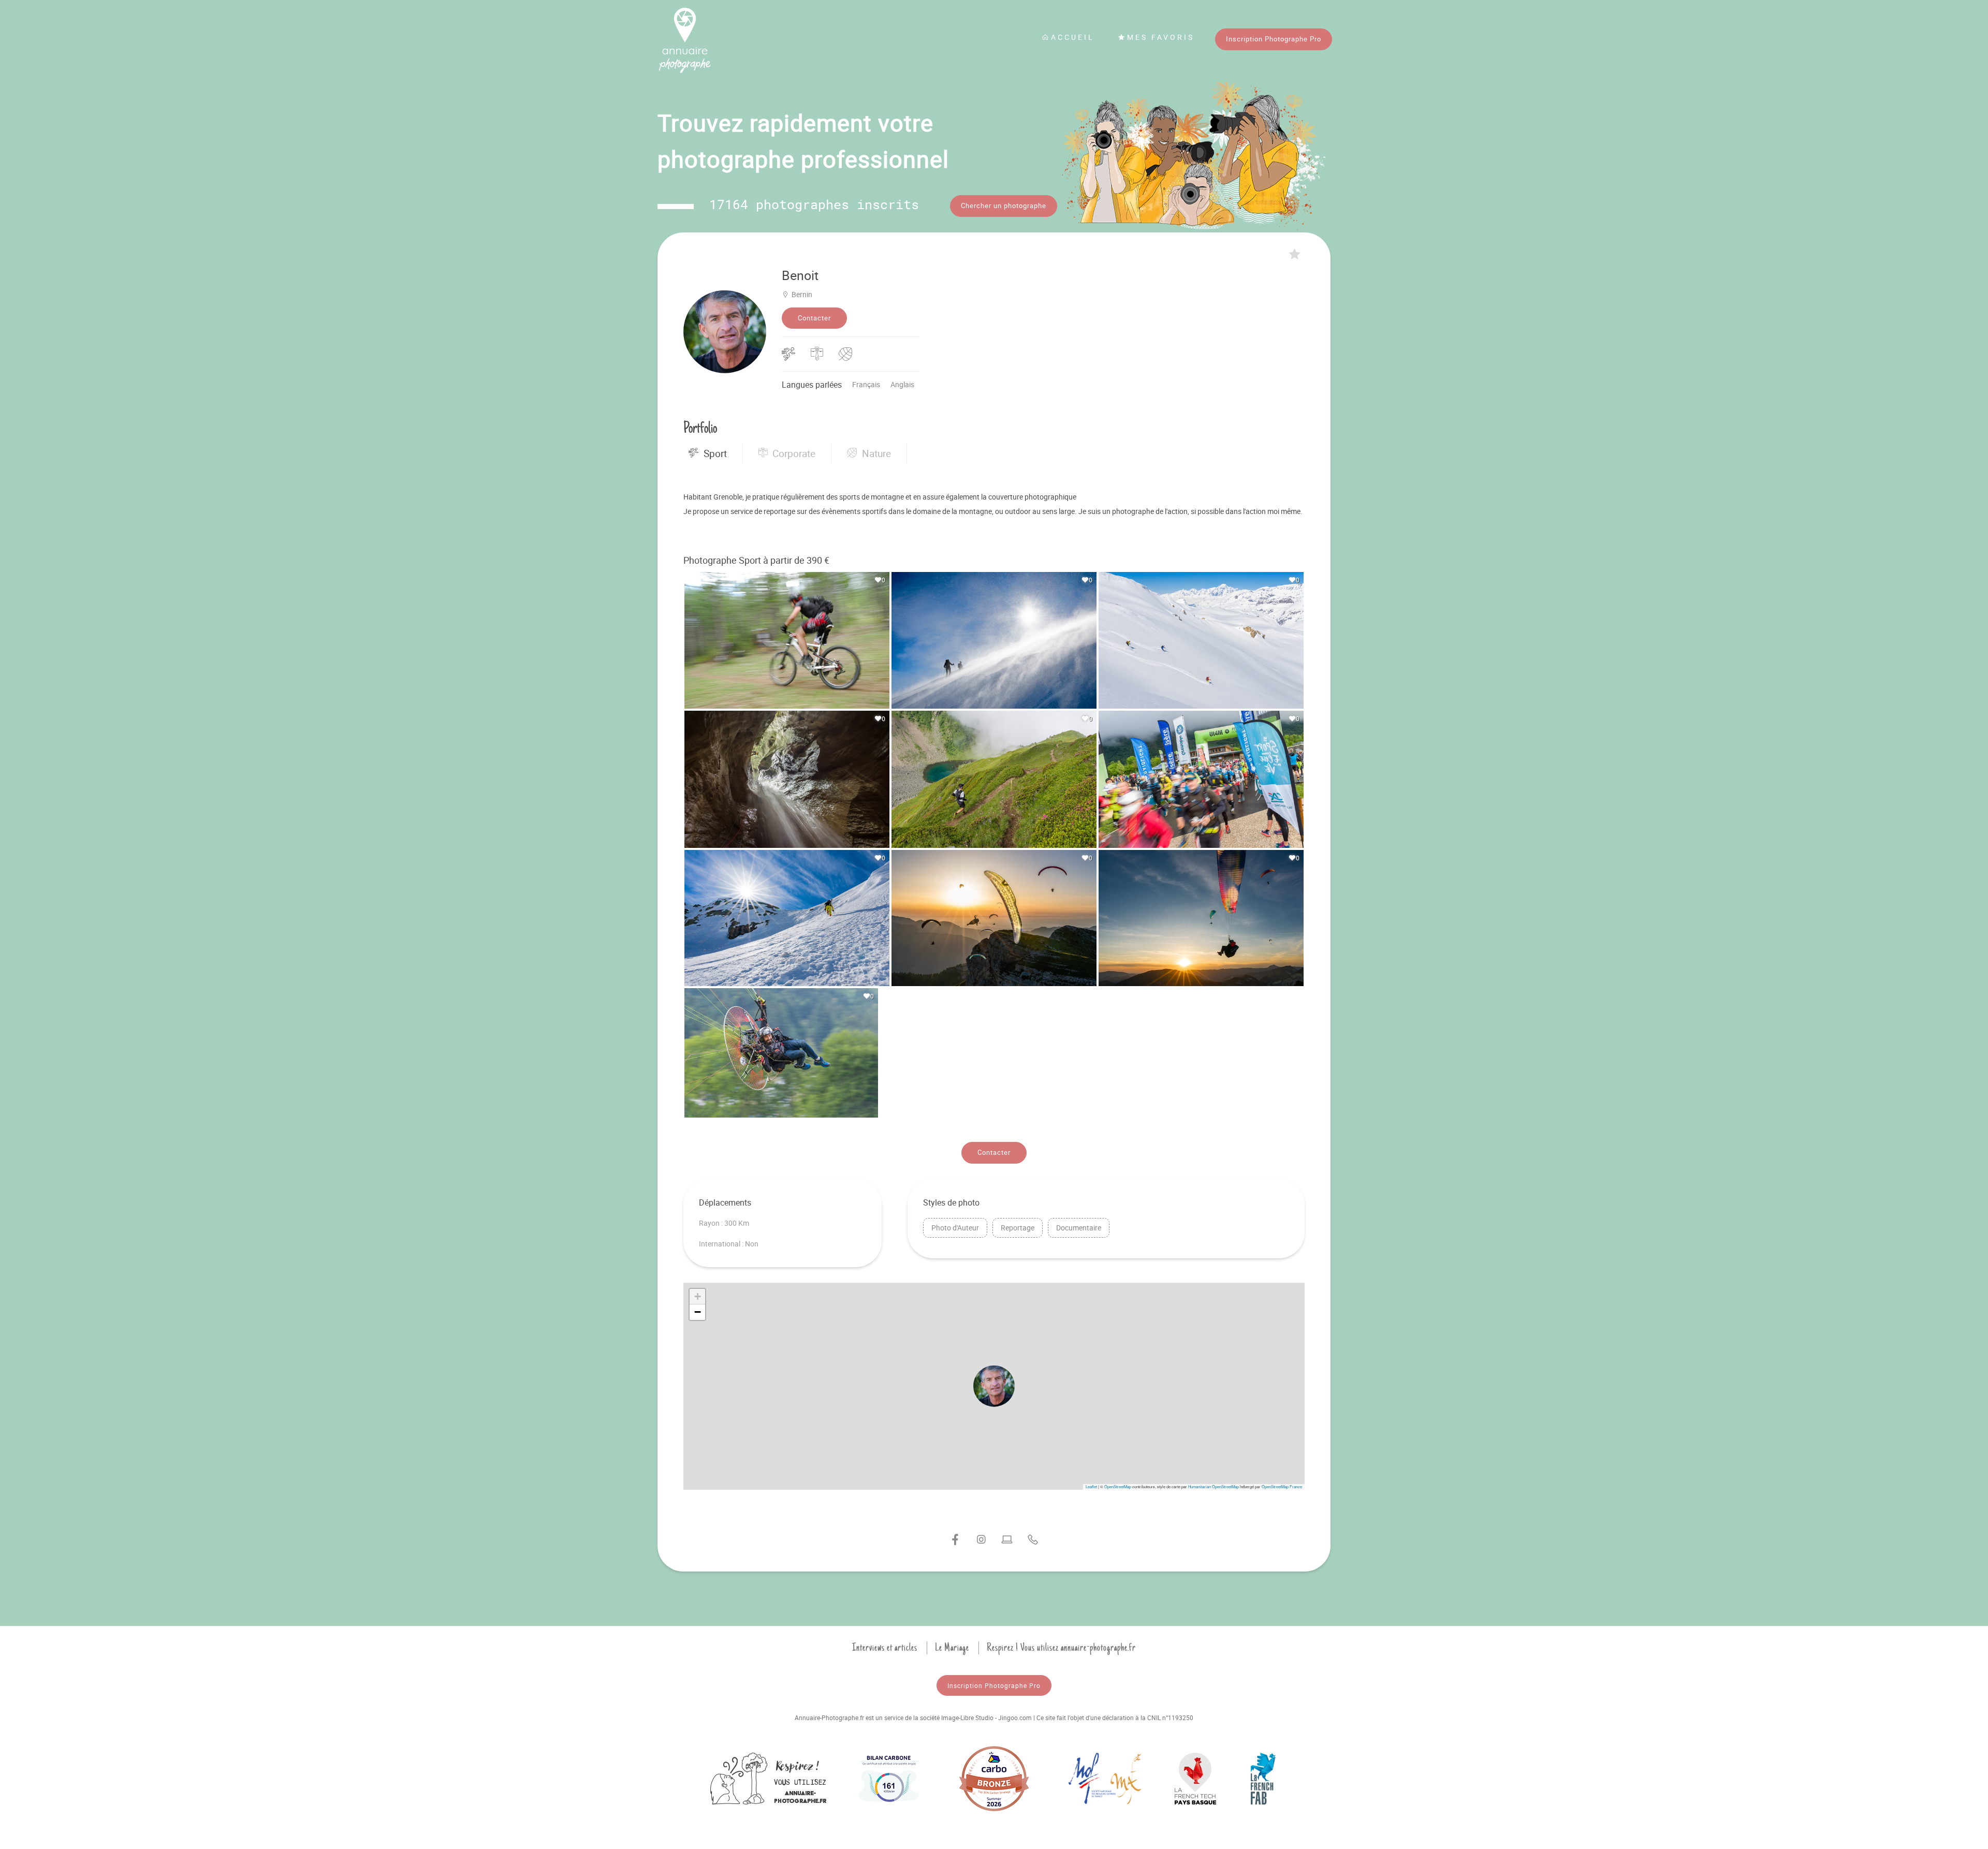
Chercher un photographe (1004, 206)
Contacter (814, 318)
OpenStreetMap (1118, 1486)
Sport (715, 453)
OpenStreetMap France (1282, 1486)
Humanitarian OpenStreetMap (1214, 1486)
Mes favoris (1161, 37)
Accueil (1073, 37)
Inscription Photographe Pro (1274, 39)
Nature (876, 453)
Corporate (794, 453)
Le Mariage (952, 1648)
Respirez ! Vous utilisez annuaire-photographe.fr (1061, 1648)
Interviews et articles (885, 1648)
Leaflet (1091, 1486)
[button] (994, 1386)
